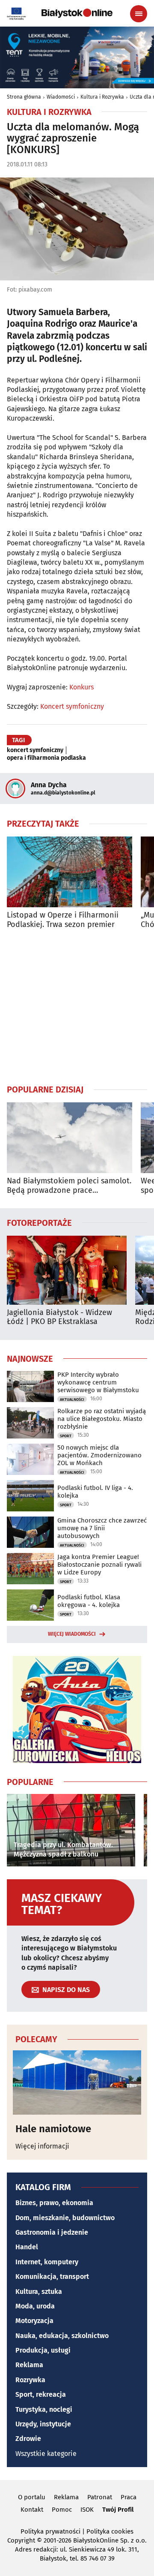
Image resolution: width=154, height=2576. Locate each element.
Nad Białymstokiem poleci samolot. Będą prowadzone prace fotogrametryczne (69, 1186)
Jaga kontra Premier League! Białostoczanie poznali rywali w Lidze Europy (99, 1565)
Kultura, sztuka (39, 2292)
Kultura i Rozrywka (102, 97)
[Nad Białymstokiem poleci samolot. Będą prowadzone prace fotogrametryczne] (70, 1138)
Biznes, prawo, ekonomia (54, 2203)
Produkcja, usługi (43, 2350)
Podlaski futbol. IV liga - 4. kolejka (95, 1492)
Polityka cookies (110, 2531)
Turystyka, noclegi (44, 2409)
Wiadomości (61, 97)
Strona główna (24, 97)
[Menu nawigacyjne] (139, 14)
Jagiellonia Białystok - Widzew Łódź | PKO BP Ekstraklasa (59, 1317)
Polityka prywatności (50, 2531)
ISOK (87, 2510)
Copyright (21, 2540)
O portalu (32, 2497)
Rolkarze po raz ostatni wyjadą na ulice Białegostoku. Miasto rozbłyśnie (102, 1419)
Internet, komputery (47, 2262)
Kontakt (32, 2510)
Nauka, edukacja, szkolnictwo (62, 2336)
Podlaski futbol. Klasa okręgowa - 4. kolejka (89, 1601)
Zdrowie (28, 2439)
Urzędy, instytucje (43, 2424)
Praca (129, 2497)
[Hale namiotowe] (77, 2082)
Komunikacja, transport (52, 2277)
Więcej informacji (42, 2146)
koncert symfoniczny (35, 750)
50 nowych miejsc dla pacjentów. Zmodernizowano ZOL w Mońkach (99, 1455)
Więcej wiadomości (72, 1634)
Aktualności (72, 1399)
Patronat (100, 2497)
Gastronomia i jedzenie (52, 2232)
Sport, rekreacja (41, 2394)
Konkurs (81, 687)
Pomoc (62, 2510)
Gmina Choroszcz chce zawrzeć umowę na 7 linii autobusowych (102, 1528)
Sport (66, 1436)
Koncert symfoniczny (72, 706)
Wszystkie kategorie (46, 2454)
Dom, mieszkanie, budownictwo (65, 2218)
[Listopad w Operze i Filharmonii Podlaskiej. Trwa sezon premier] (70, 872)
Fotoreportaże (39, 1222)
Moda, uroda (35, 2306)
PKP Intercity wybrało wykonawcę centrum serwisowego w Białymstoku (98, 1382)
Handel (27, 2247)
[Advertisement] (77, 1006)
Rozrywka (30, 2380)
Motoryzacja (34, 2321)
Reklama (29, 2365)
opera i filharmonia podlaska (46, 758)
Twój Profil (118, 2510)
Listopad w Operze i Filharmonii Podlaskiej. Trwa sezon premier (63, 920)
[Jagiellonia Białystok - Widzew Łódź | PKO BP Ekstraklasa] (67, 1270)
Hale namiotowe (53, 2129)
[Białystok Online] (77, 13)
